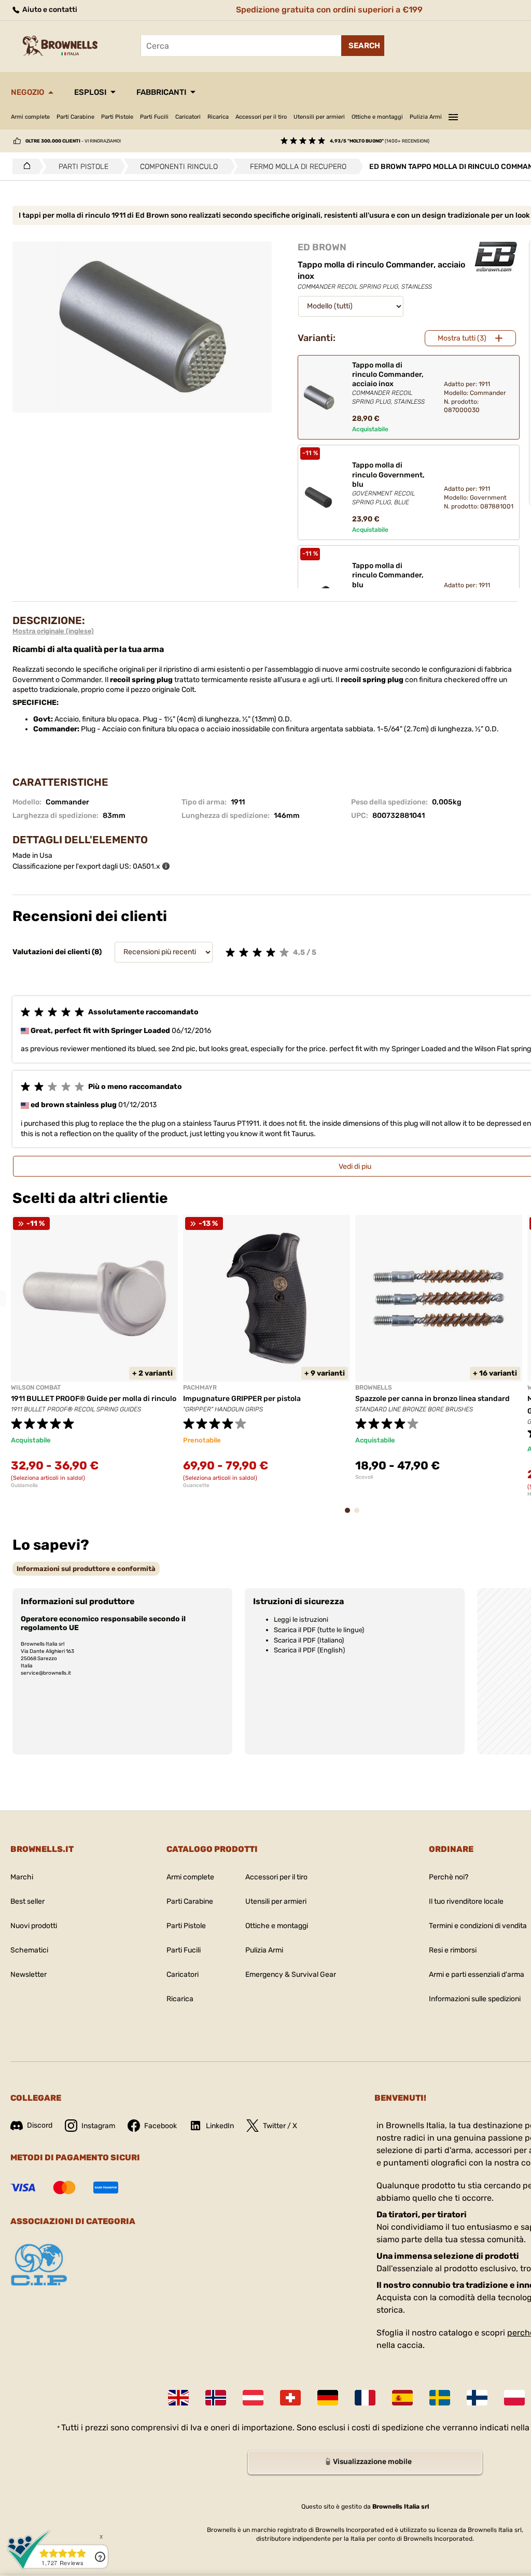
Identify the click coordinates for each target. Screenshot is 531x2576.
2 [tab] (360, 1515)
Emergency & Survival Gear (291, 1975)
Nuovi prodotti (34, 1926)
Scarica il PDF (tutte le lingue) (319, 1630)
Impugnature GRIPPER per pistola (242, 1399)
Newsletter (29, 1975)
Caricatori (188, 117)
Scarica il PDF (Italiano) (309, 1640)
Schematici (29, 1950)
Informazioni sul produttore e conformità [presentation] (86, 1569)
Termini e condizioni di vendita (478, 1926)
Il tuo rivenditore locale (466, 1901)
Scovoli (364, 1477)
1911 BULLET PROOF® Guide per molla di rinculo (94, 1399)
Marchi (22, 1877)
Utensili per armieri (319, 117)
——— (453, 116)
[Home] (24, 166)
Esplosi (90, 92)
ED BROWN (322, 247)
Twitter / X (280, 2126)
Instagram (98, 2126)
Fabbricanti (161, 92)
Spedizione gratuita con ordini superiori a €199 (329, 10)
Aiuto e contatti (49, 10)
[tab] (86, 1569)
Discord (40, 2125)
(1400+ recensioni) (380, 141)
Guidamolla (24, 1485)
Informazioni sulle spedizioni (475, 1999)
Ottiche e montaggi (377, 117)
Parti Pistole (117, 117)
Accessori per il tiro (261, 117)
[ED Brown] (496, 257)
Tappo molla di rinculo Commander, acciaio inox (388, 383)
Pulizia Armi (426, 117)
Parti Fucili (154, 117)
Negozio (27, 92)
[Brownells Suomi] (477, 2398)
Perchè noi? (449, 1877)
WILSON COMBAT (36, 1388)
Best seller (27, 1901)
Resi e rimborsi (453, 1950)
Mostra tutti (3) (462, 338)
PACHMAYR (200, 1388)
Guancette (196, 1485)
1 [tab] (351, 1515)
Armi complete (30, 117)
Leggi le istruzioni (301, 1619)
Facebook (160, 2126)
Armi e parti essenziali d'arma (477, 1975)
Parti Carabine (75, 117)
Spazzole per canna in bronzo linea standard (432, 1399)
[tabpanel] (94, 1352)
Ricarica (218, 117)
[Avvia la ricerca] (363, 46)
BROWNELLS (374, 1388)
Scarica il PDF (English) (309, 1650)
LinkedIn (220, 2126)
